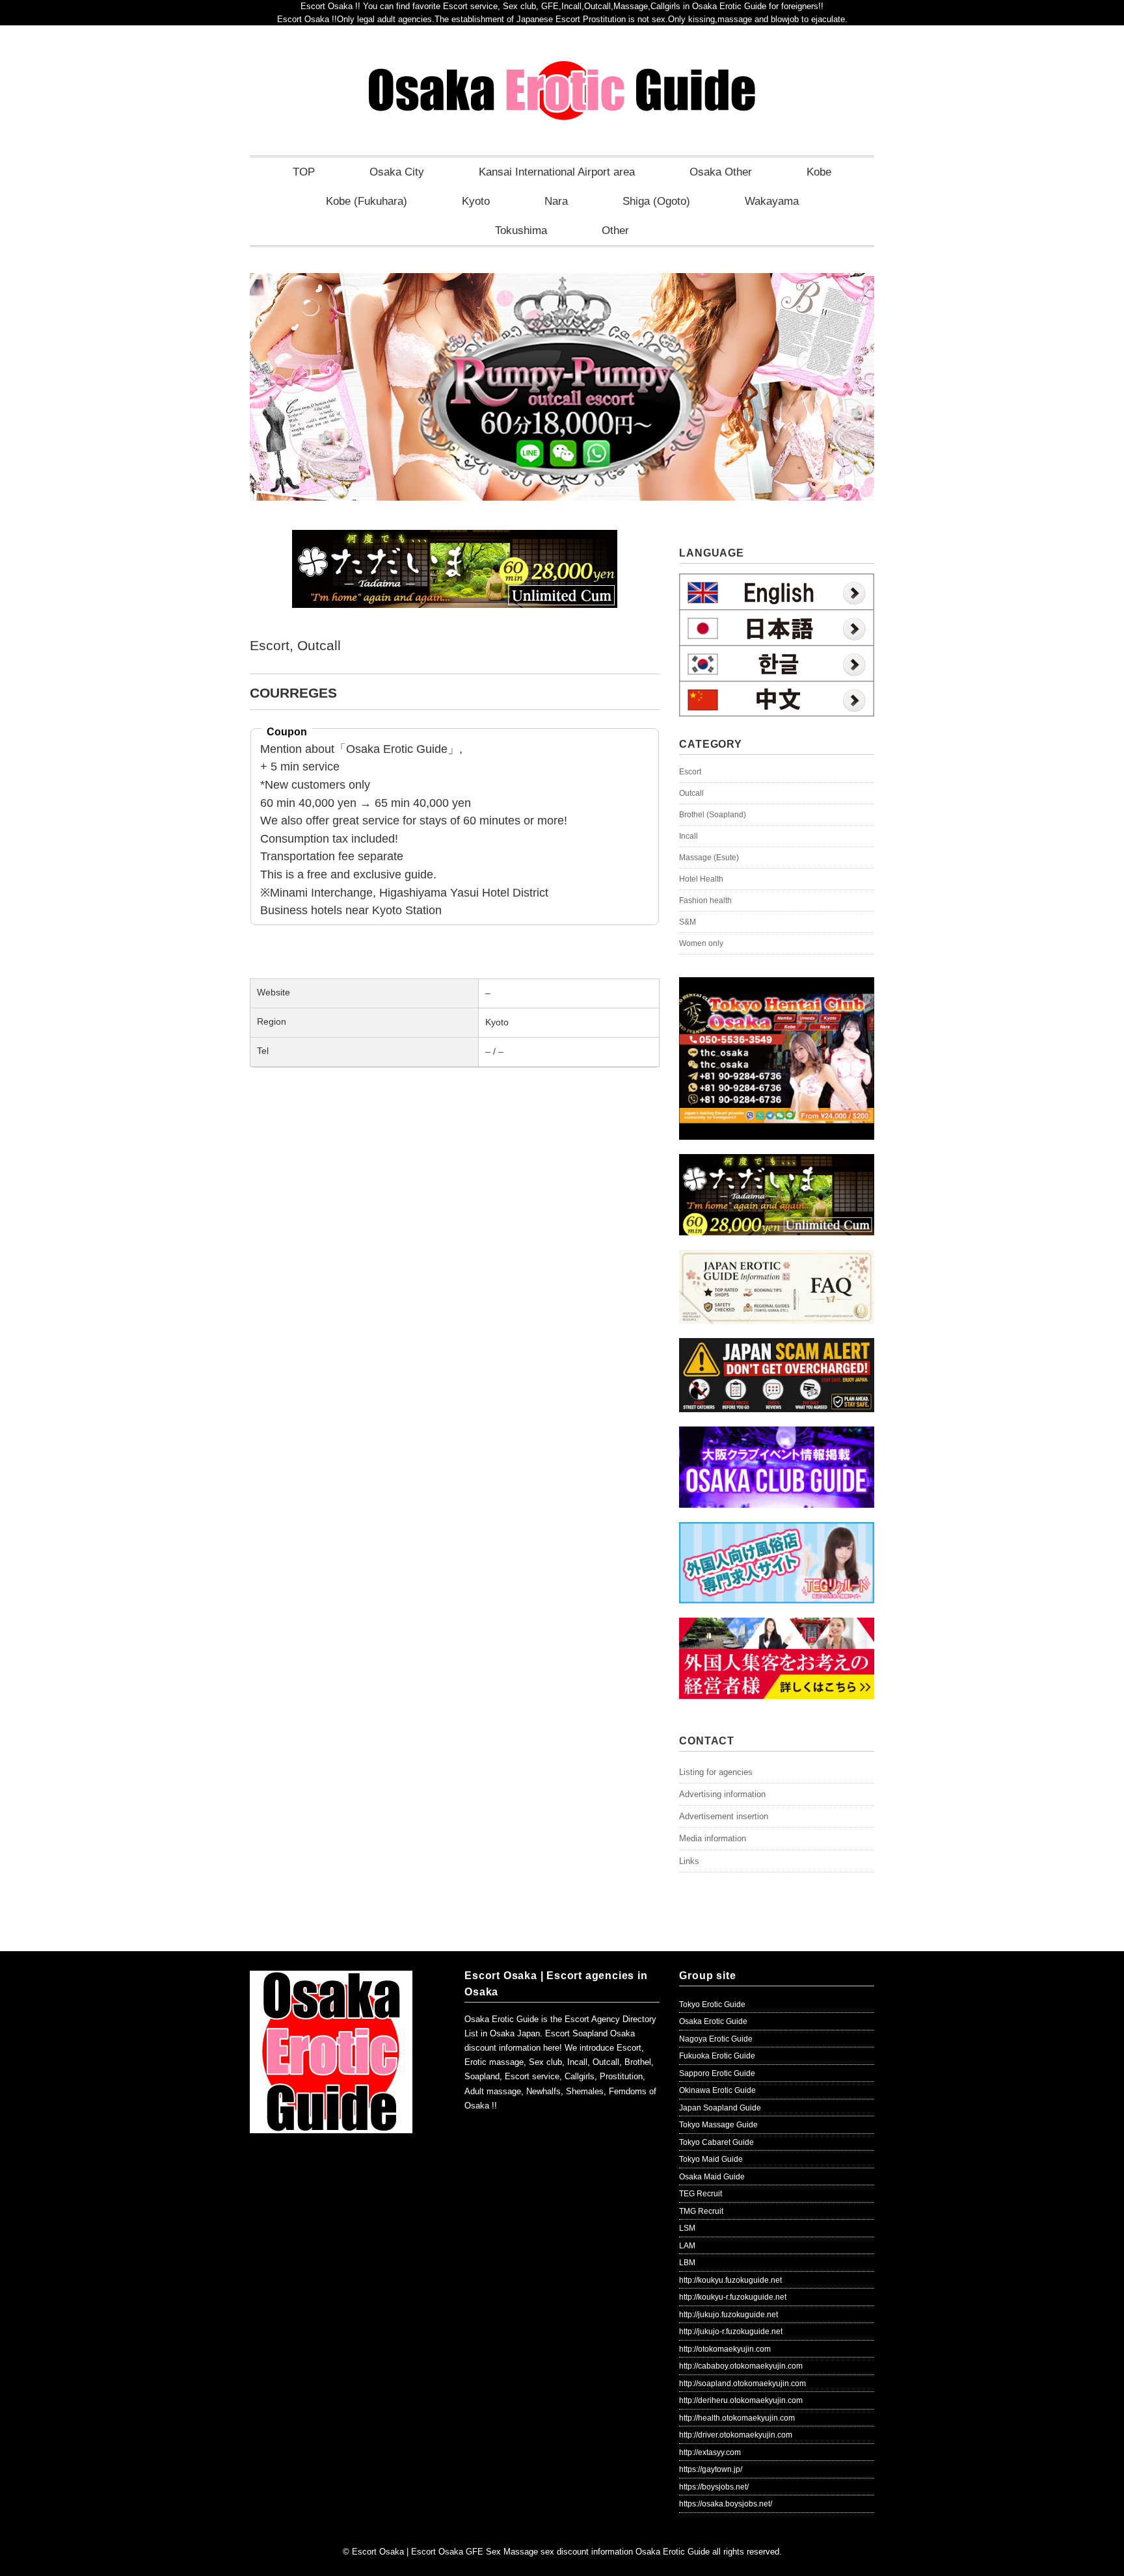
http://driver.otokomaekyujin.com (736, 2435)
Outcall (319, 645)
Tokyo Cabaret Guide (716, 2142)
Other (615, 230)
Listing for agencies (716, 1772)
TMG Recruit (701, 2211)
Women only (701, 943)
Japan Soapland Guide (720, 2108)
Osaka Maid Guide (712, 2177)
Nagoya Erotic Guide (716, 2039)
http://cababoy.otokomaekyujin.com (741, 2366)
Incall (689, 836)
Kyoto (476, 201)
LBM (687, 2263)
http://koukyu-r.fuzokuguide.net (733, 2297)
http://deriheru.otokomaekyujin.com (741, 2400)
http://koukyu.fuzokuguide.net (730, 2280)
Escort (270, 645)
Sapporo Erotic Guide (717, 2073)
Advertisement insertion (724, 1816)
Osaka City (397, 172)
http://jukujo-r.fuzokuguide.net (731, 2332)
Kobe (819, 172)
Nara (556, 201)
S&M (688, 922)
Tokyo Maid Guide (711, 2159)
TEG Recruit (701, 2194)
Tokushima (521, 230)
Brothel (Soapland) (713, 815)
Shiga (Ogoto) (656, 201)
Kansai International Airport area (557, 172)
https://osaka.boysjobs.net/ (726, 2504)
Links (689, 1861)
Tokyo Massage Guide (718, 2125)
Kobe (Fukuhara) (367, 201)
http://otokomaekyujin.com (725, 2349)
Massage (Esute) (709, 858)
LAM (687, 2246)
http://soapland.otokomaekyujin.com (743, 2384)
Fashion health (705, 900)
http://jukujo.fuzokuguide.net (729, 2315)
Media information (713, 1838)
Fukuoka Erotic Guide (717, 2056)
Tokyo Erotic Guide (712, 2004)
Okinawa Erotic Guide (717, 2090)
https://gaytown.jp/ (711, 2469)
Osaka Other (721, 172)
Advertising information (722, 1794)
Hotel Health (701, 879)
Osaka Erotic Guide (713, 2021)
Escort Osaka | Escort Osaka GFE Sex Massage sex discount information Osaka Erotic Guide (531, 2552)
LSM (687, 2228)
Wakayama (772, 201)
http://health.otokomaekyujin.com (737, 2418)
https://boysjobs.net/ (714, 2487)
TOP (304, 172)
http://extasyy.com (710, 2452)
